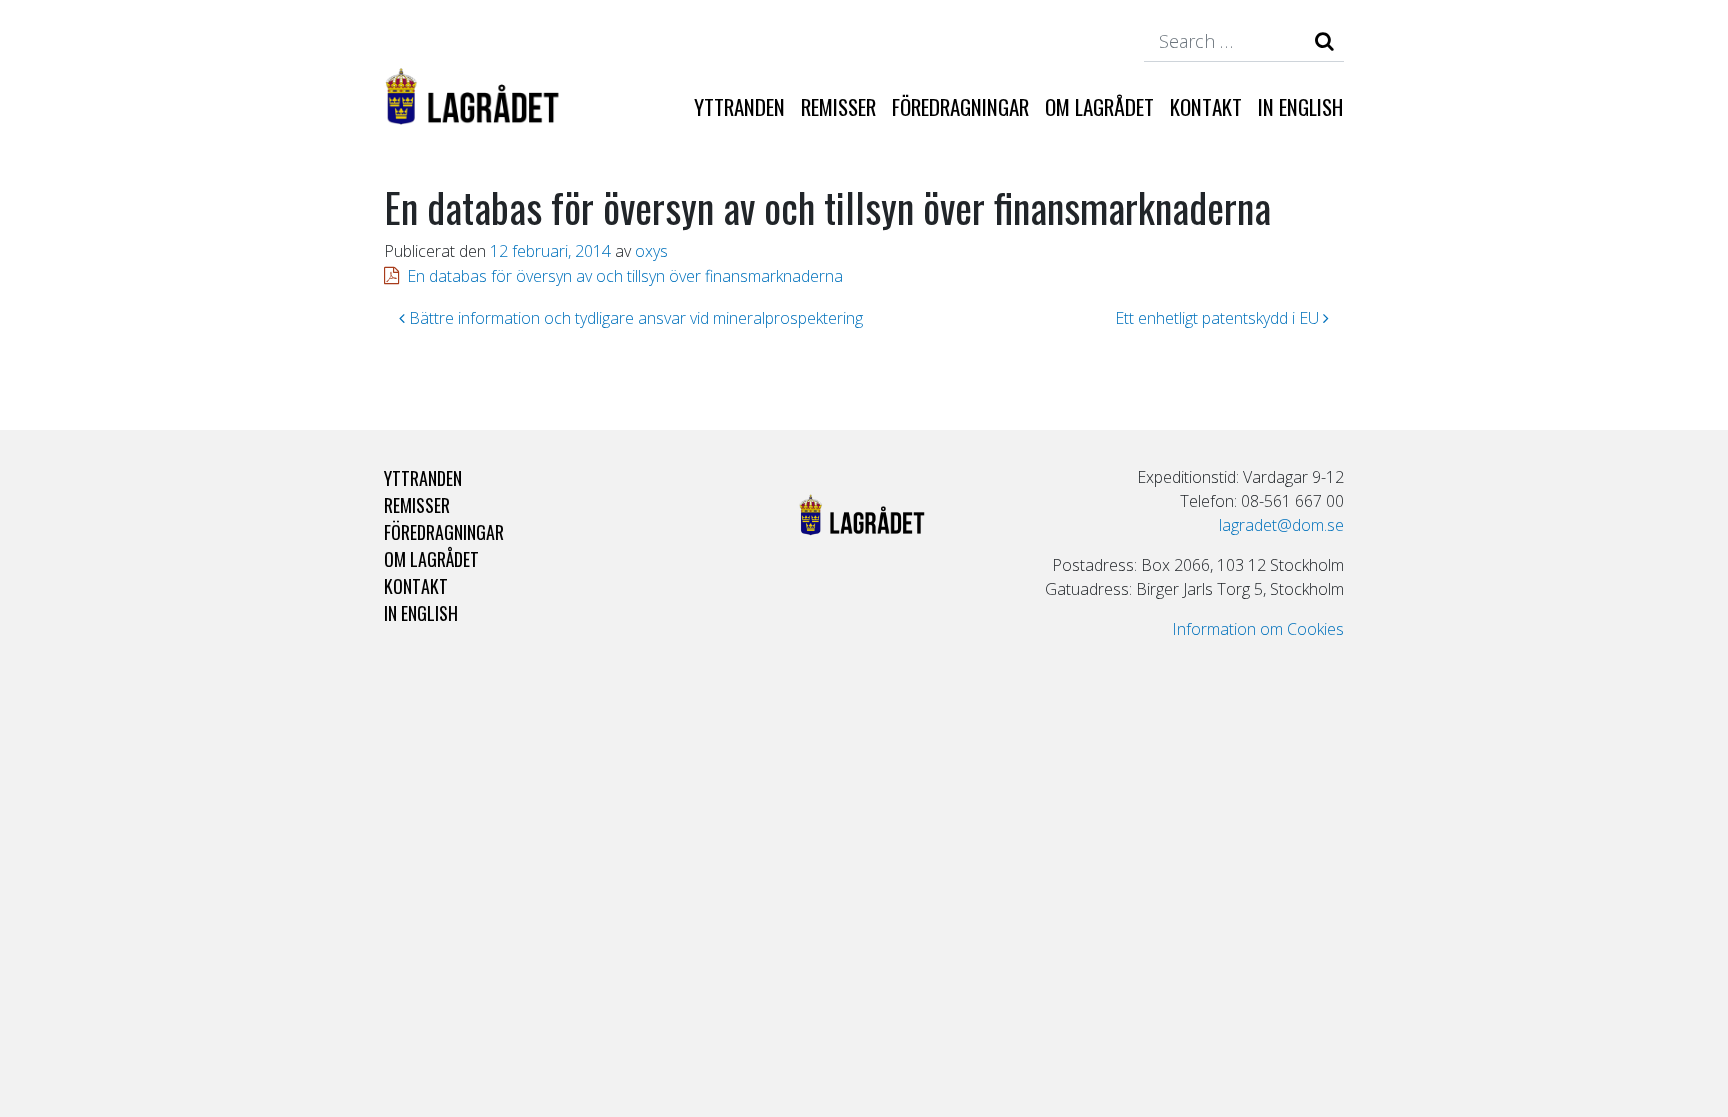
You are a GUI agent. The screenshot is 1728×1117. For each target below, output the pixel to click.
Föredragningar (960, 106)
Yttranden (739, 106)
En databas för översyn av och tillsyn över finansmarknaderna (625, 276)
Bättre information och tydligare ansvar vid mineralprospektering (634, 318)
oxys (651, 251)
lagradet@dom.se (1281, 525)
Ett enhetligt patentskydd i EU (1219, 318)
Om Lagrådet (1099, 106)
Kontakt (1206, 106)
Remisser (838, 106)
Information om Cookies (1258, 629)
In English (1300, 106)
